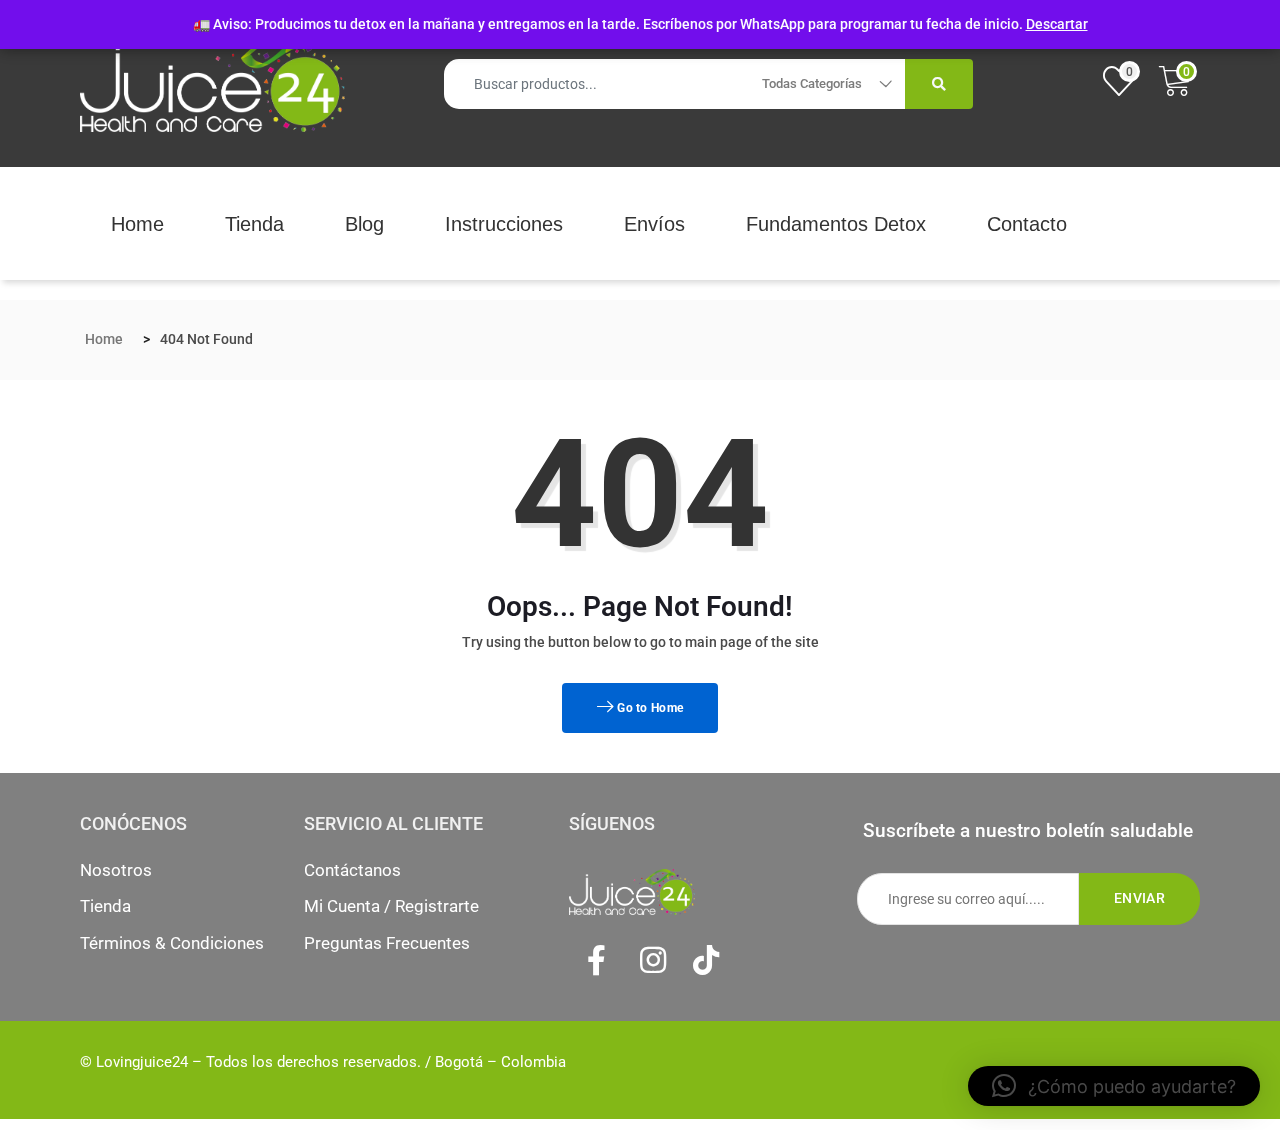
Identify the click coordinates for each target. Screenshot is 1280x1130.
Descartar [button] (1057, 24)
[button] (1114, 1086)
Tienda (254, 224)
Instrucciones (504, 224)
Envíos (654, 224)
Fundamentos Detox (836, 224)
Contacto (1027, 224)
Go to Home (648, 708)
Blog (364, 224)
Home (137, 224)
